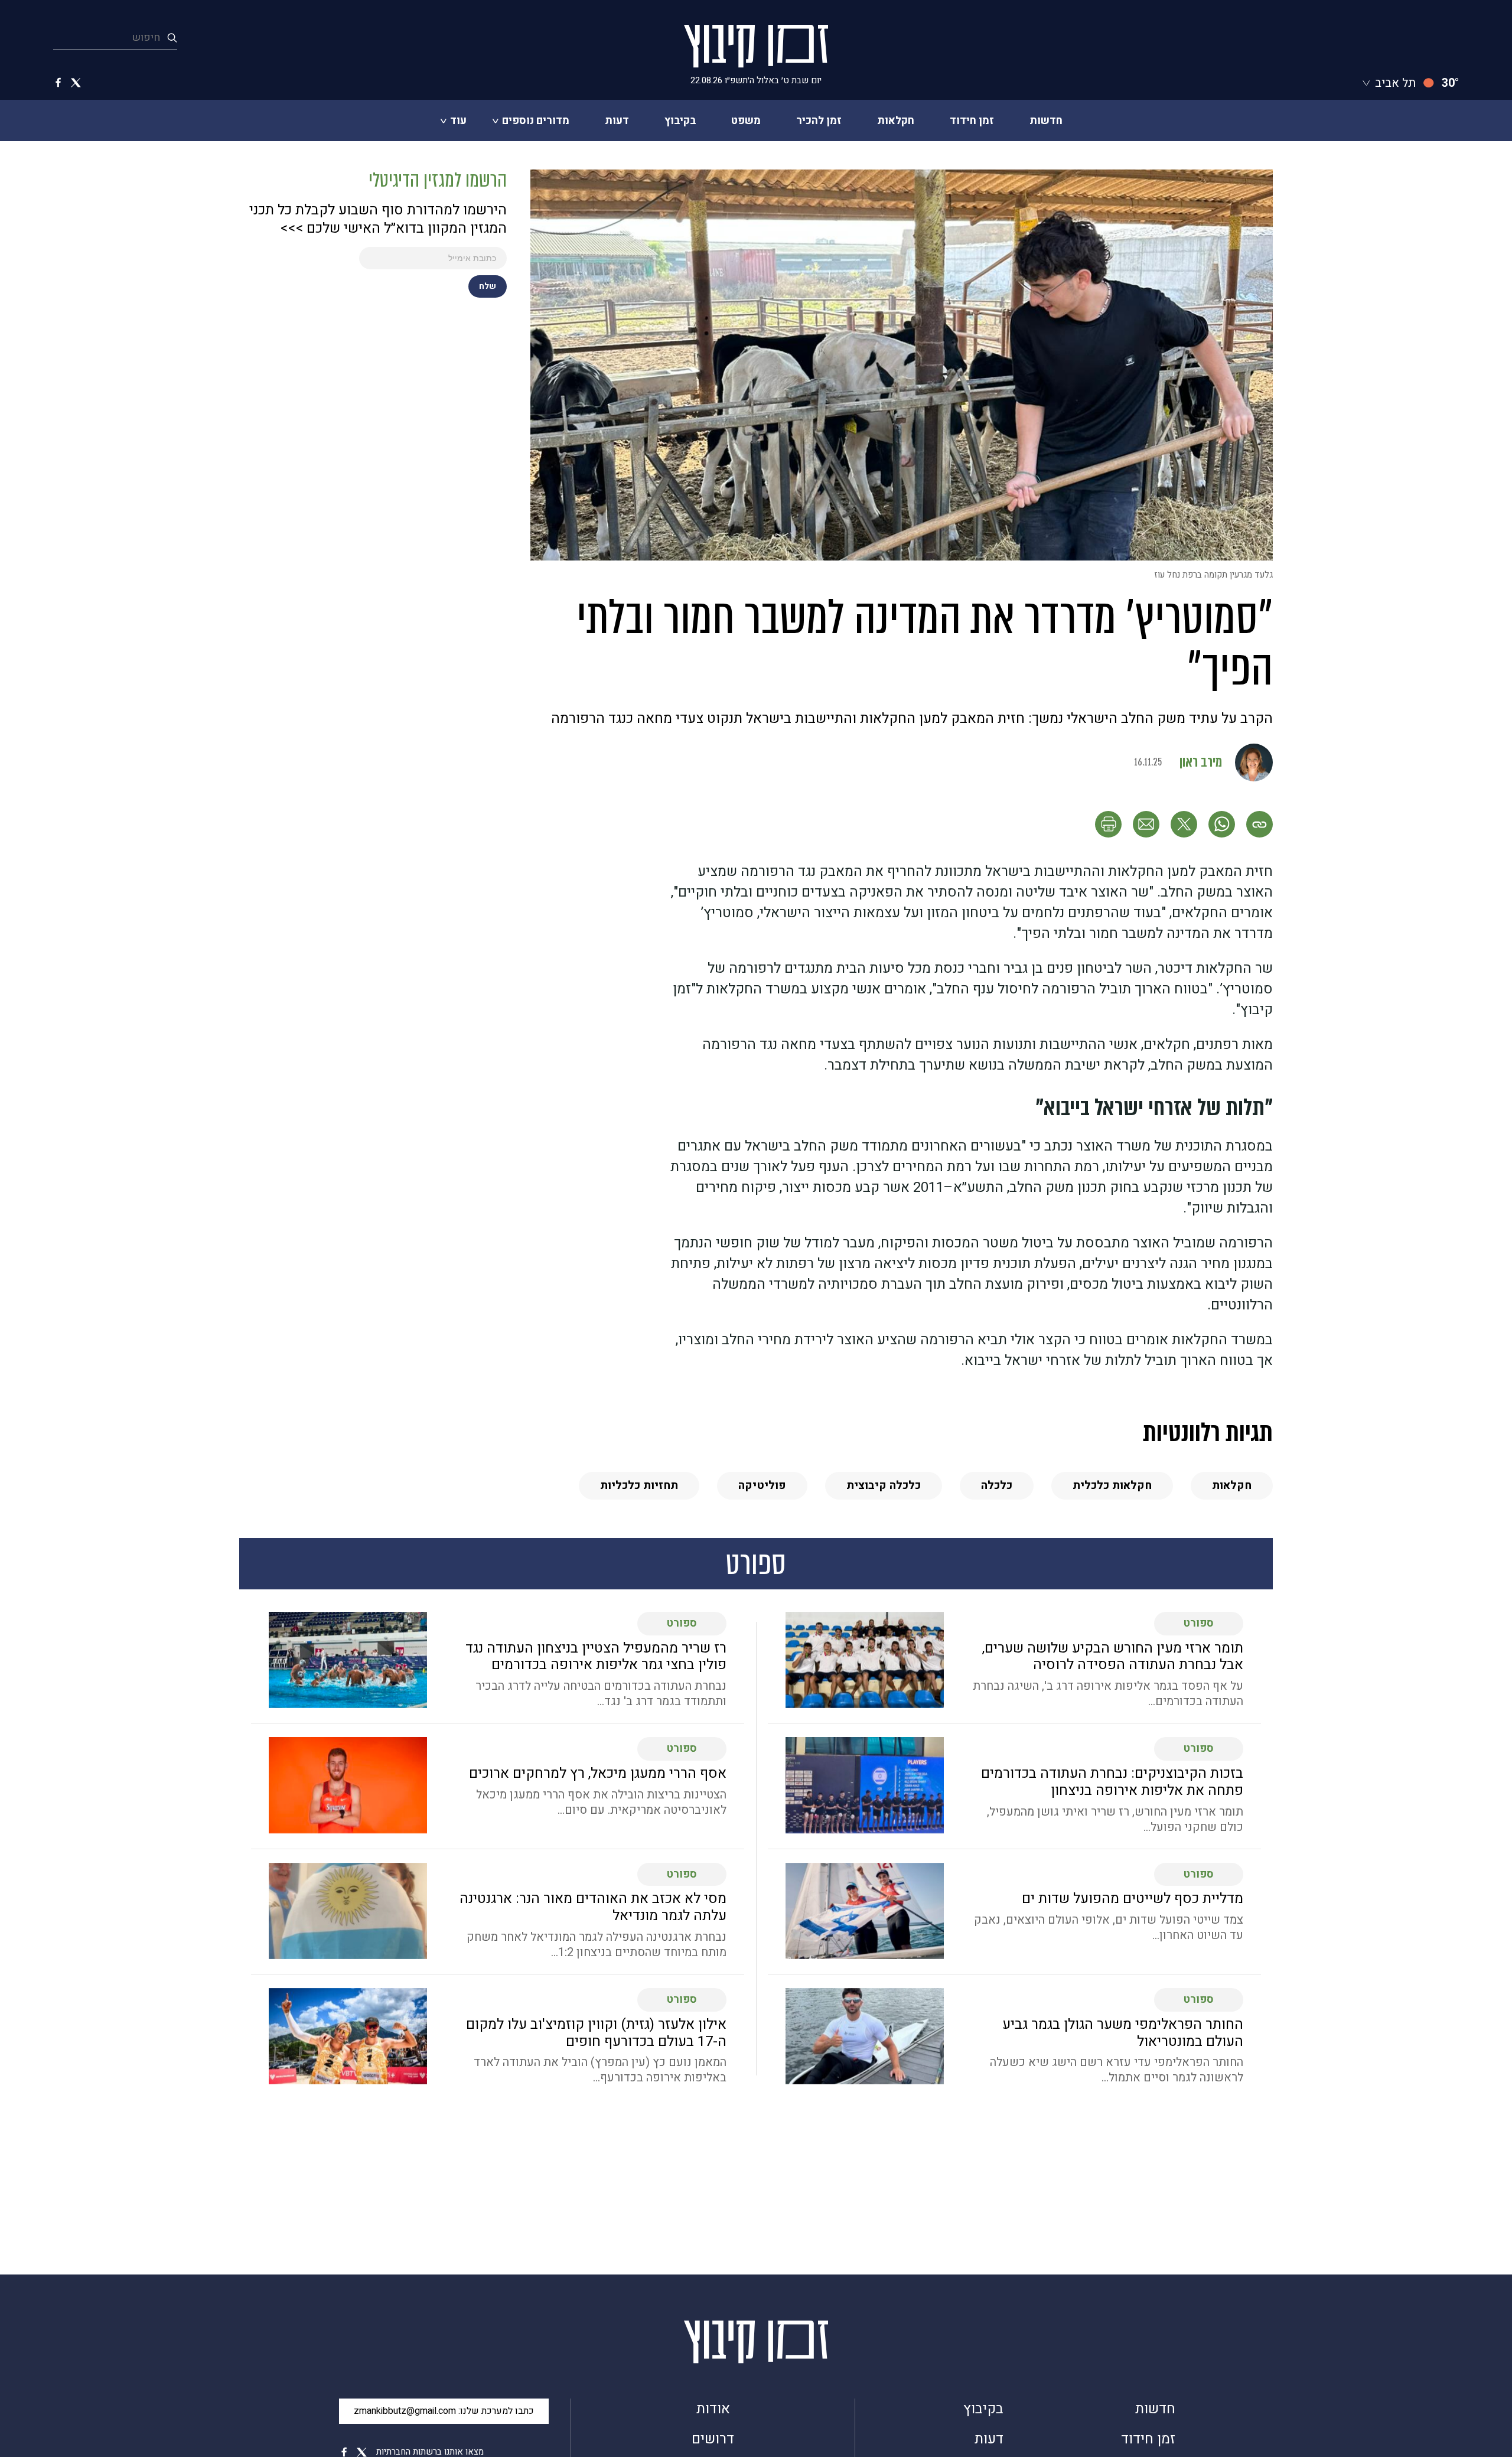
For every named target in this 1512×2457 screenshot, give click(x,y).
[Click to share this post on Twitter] (1184, 824)
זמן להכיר (819, 121)
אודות (713, 2409)
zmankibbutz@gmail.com (444, 2411)
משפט (746, 121)
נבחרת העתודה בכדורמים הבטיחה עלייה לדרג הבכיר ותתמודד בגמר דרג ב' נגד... (601, 1694)
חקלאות (896, 121)
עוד (458, 121)
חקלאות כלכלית (1112, 1485)
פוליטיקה (762, 1485)
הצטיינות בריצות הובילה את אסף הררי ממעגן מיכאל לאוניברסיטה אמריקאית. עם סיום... (601, 1803)
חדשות (1046, 121)
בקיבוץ (680, 121)
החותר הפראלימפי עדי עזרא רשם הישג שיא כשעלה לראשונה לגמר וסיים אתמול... (1117, 2070)
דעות (617, 121)
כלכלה (997, 1485)
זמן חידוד (972, 121)
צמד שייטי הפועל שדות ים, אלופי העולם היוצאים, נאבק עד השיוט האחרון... (1109, 1928)
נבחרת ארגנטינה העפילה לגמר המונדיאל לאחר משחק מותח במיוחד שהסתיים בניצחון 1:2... (597, 1945)
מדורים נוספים (536, 121)
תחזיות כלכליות (639, 1485)
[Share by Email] (1146, 824)
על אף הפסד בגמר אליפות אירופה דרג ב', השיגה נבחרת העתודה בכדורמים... (1108, 1694)
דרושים (713, 2440)
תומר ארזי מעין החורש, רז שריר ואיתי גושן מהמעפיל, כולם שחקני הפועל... (1115, 1820)
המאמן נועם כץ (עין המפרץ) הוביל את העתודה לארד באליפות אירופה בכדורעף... (600, 2070)
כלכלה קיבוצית (884, 1485)
